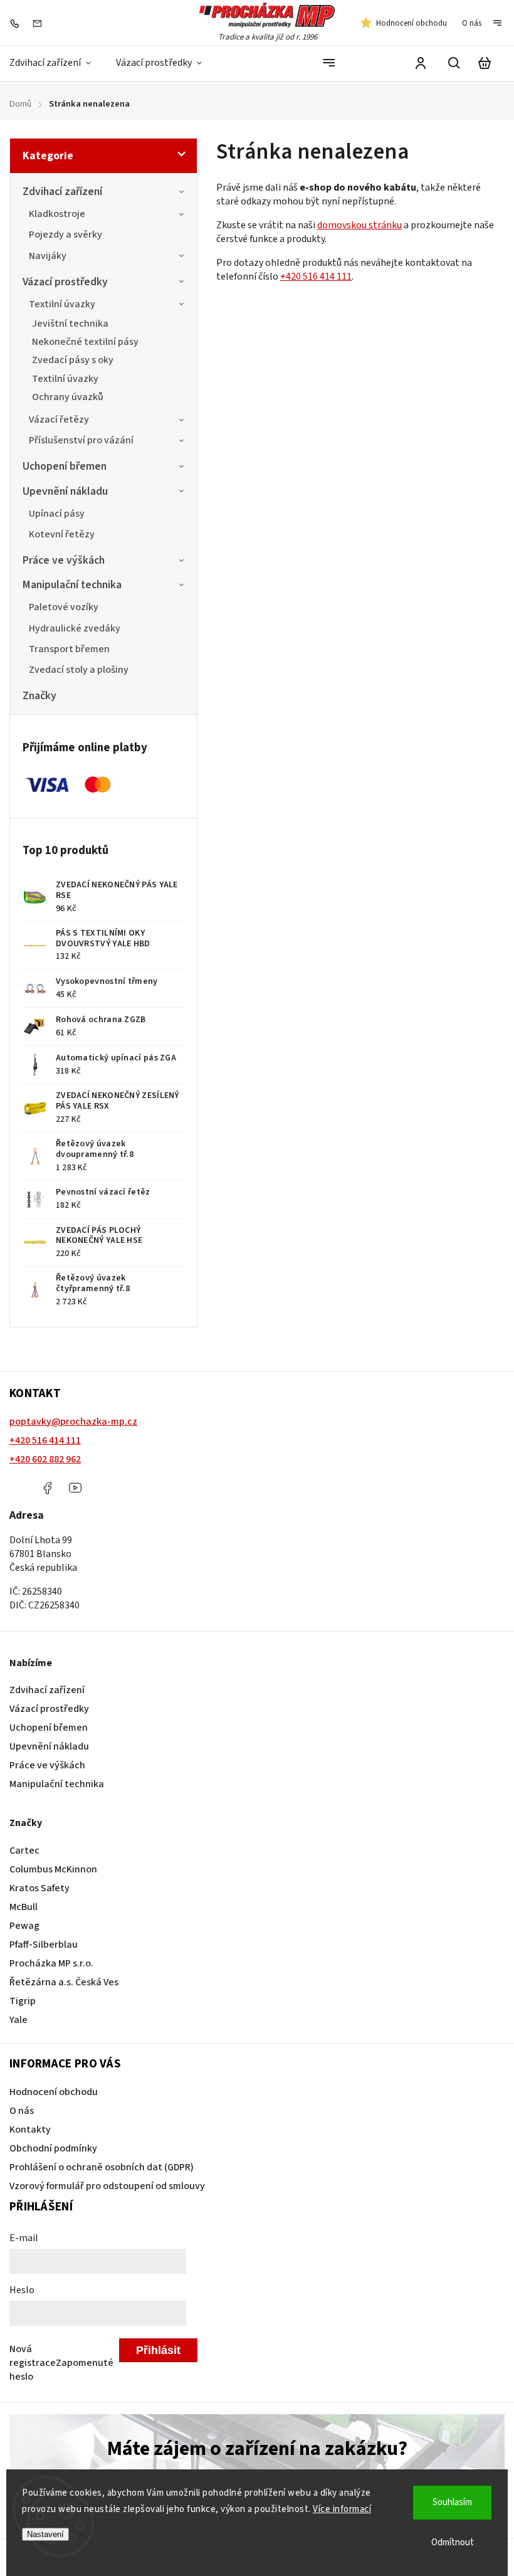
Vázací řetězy (59, 420)
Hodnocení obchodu (412, 23)
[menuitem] (56, 63)
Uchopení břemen (65, 466)
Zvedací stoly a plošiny (79, 670)
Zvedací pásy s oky (73, 360)
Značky (39, 696)
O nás (472, 23)
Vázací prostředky (65, 282)
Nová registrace (33, 2356)
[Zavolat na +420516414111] (18, 23)
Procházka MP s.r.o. (51, 1963)
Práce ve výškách (64, 560)
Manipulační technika (72, 585)
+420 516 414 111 (316, 277)
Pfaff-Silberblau (44, 1945)
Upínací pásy (57, 514)
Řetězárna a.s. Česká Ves (64, 1982)
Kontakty (30, 2130)
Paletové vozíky (64, 607)
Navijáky (48, 256)
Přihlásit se (158, 2353)
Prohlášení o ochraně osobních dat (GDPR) (102, 2167)
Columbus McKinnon (53, 1869)
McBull (24, 1907)
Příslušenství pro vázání (81, 440)
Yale (18, 2020)
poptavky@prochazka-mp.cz (73, 1422)
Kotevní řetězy (62, 534)
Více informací (342, 2509)
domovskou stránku (359, 225)
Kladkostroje (57, 214)
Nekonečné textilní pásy (85, 342)
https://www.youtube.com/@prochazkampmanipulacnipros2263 (75, 1488)
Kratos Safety (39, 1888)
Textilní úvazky (62, 304)
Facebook (47, 1488)
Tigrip (23, 2001)
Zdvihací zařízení (62, 192)
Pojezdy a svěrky (66, 235)
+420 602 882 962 (45, 1459)
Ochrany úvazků (68, 397)
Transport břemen (69, 649)
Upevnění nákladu (65, 491)
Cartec (24, 1850)
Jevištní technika (70, 324)
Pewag (24, 1926)
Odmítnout (453, 2542)
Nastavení (45, 2534)
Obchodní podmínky (53, 2148)
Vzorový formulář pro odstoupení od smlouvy (107, 2186)
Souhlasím (452, 2502)
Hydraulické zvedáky (75, 628)
